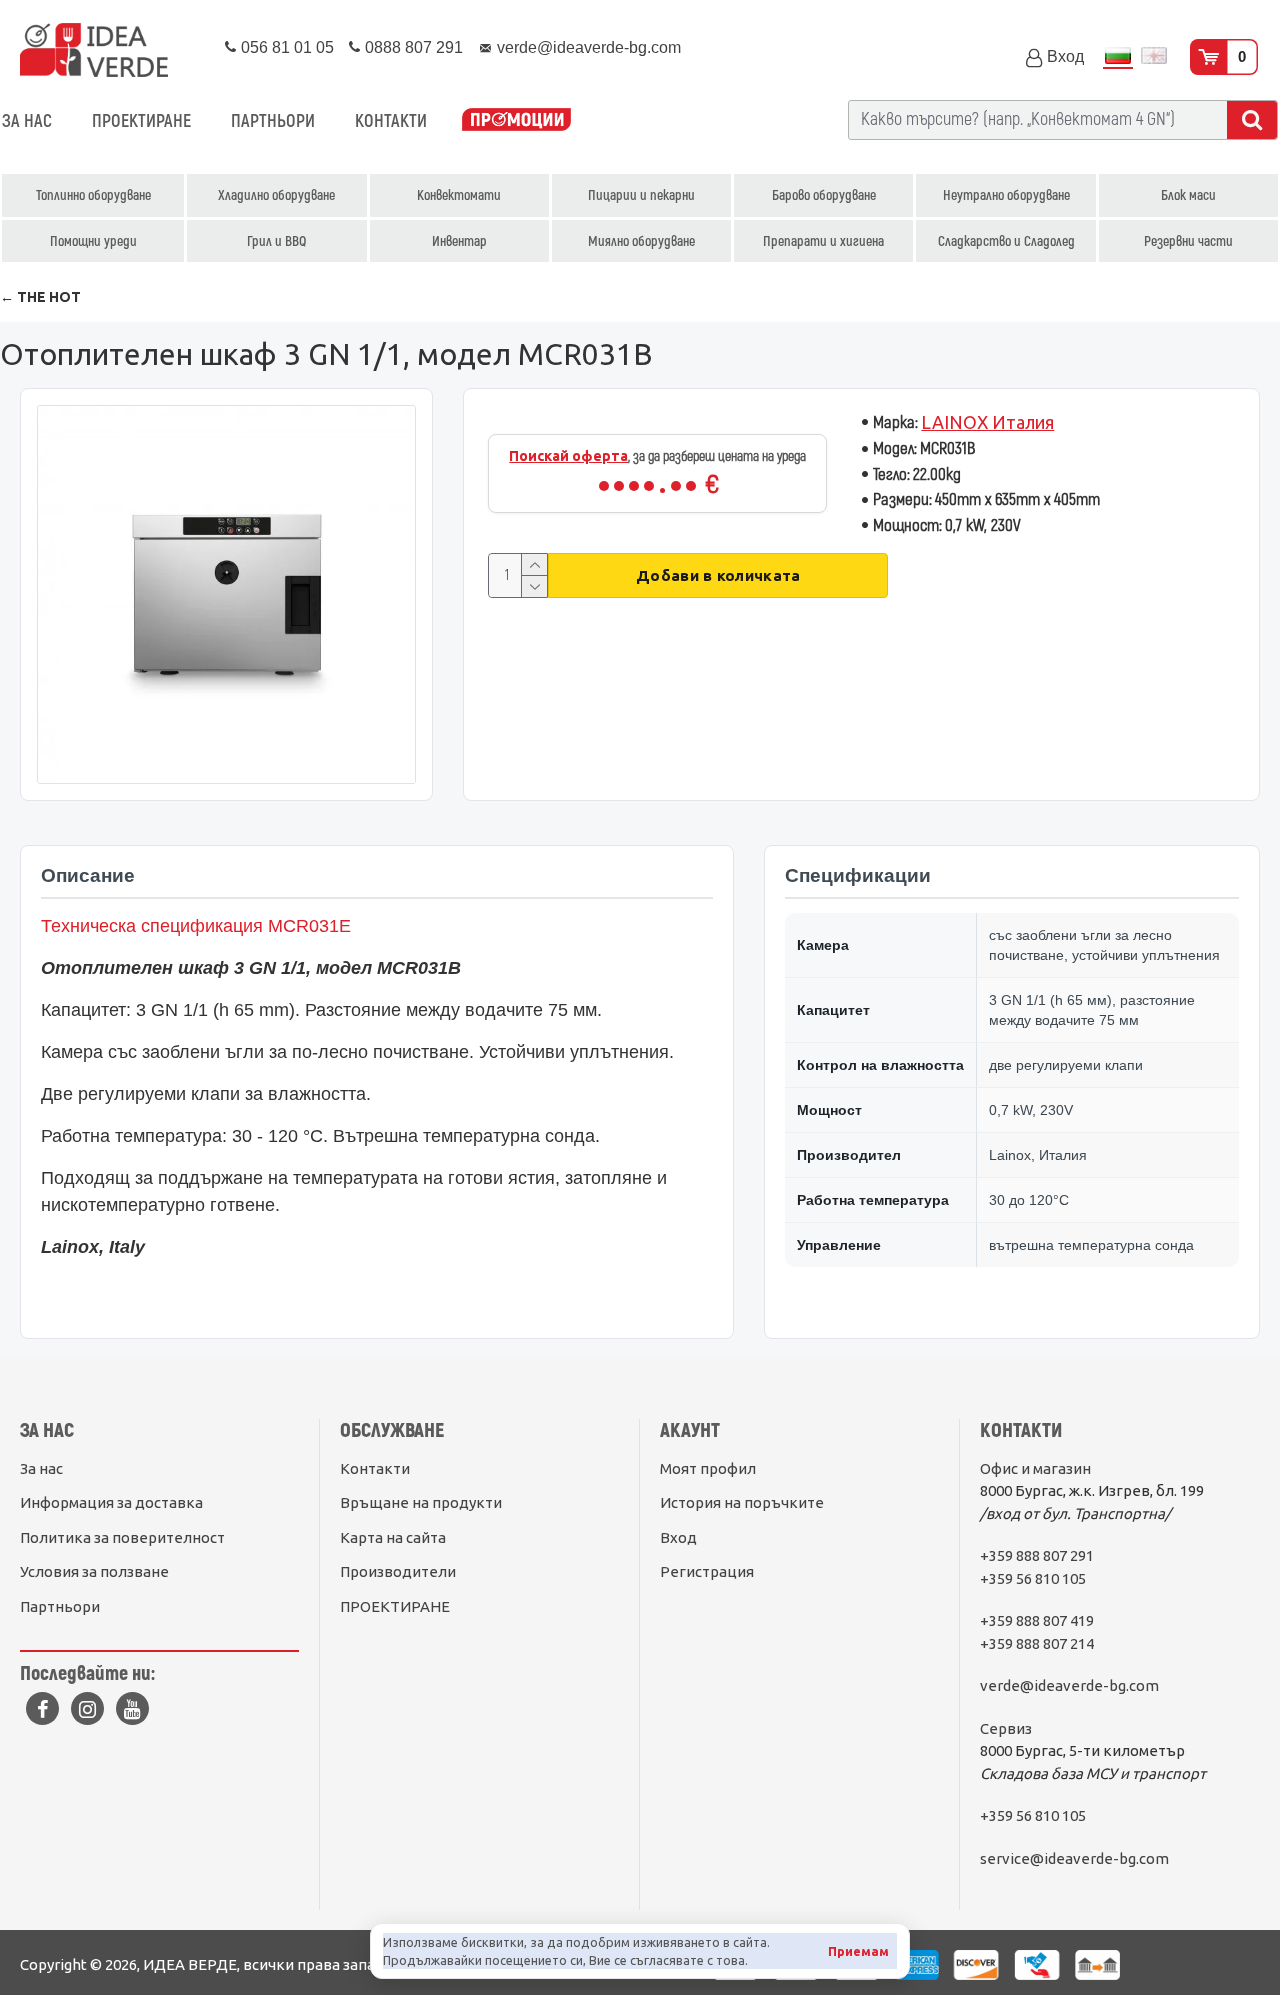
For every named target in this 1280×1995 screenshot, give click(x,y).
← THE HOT (40, 297)
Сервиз (1006, 1728)
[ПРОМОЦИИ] (516, 121)
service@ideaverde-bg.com (1074, 1858)
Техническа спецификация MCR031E (196, 926)
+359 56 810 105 (1033, 1578)
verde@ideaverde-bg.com (1069, 1685)
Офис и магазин (1035, 1468)
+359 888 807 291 (1037, 1555)
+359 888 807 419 (1037, 1620)
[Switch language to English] (1154, 57)
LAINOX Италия (987, 422)
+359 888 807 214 (1037, 1643)
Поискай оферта (568, 456)
